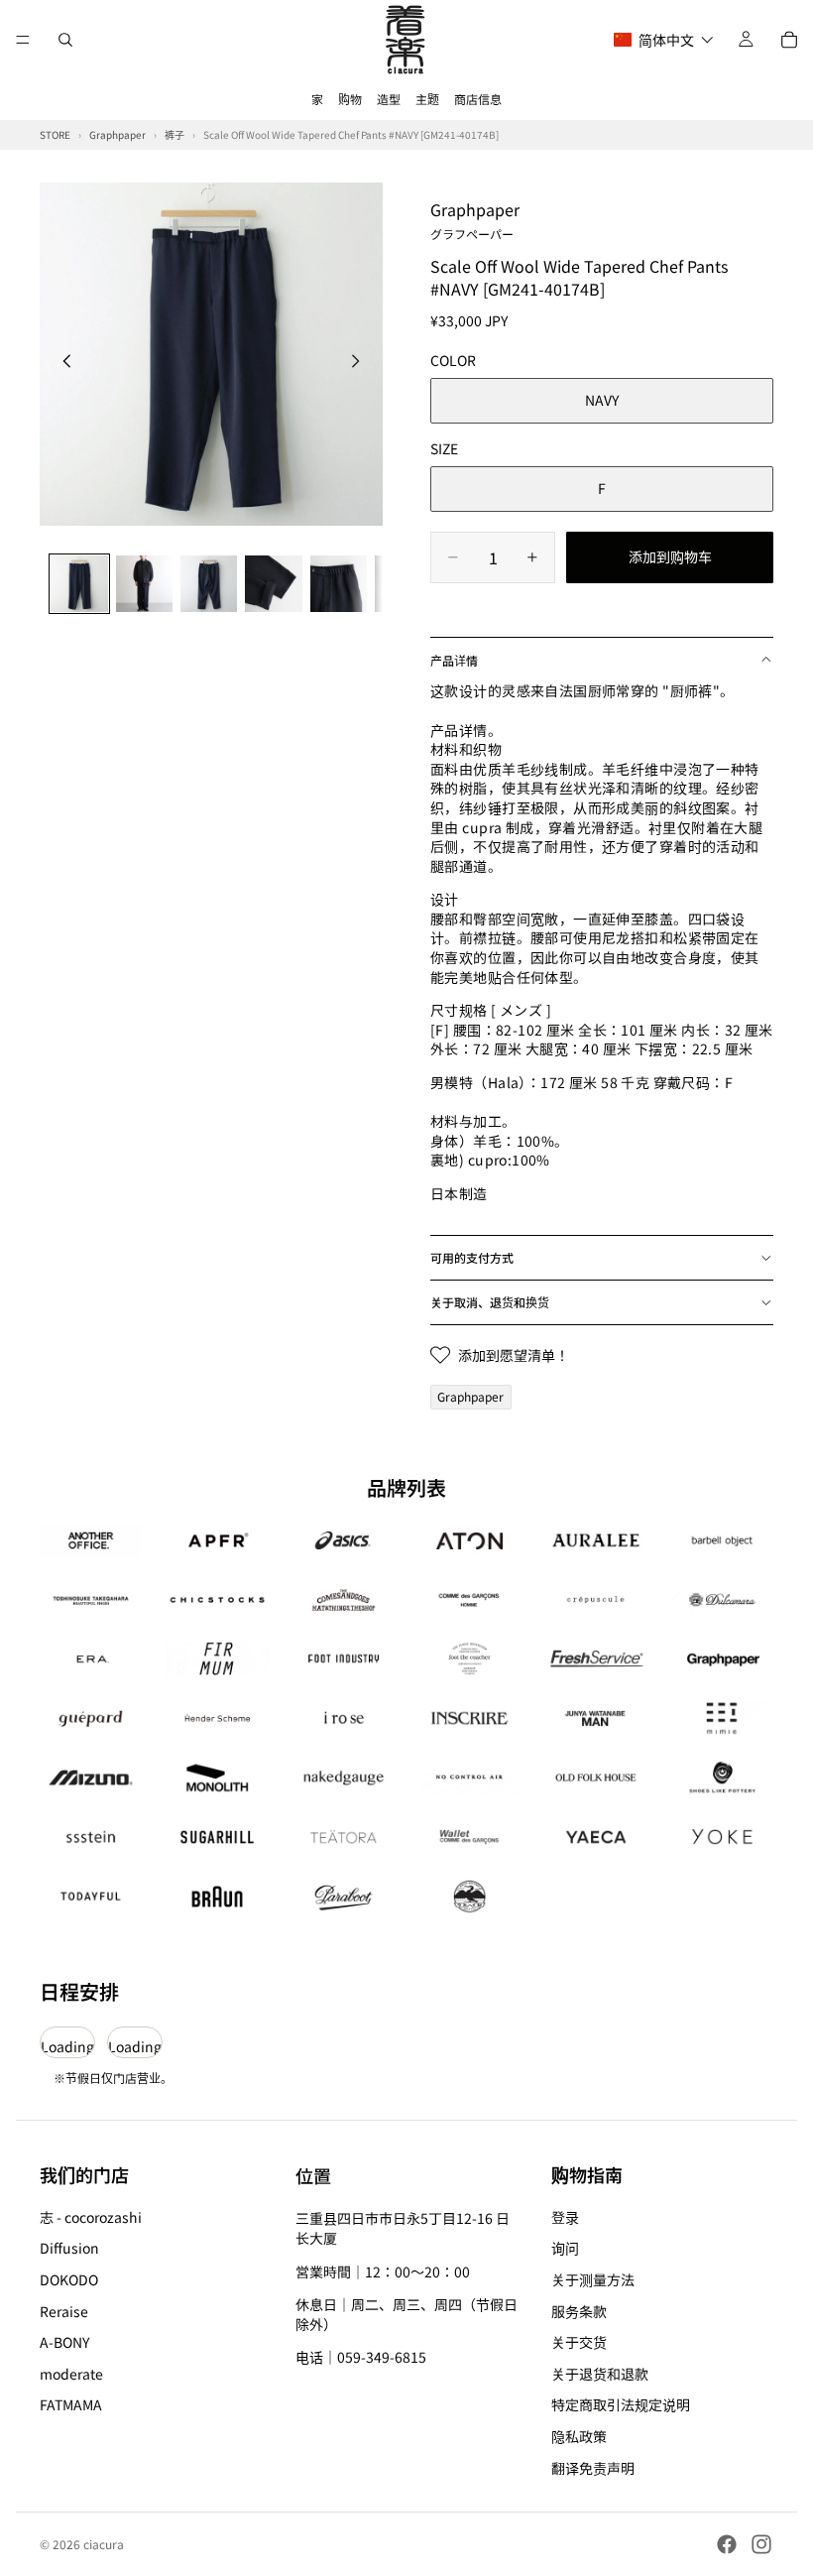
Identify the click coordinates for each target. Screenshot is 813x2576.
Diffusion (69, 2249)
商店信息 (478, 99)
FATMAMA (71, 2405)
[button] (664, 40)
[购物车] (789, 40)
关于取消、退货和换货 (490, 1302)
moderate (71, 2374)
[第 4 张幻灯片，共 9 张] (273, 584)
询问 (565, 2249)
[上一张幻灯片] (61, 363)
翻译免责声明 (593, 2468)
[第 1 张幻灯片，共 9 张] (79, 584)
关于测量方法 (593, 2279)
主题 (427, 99)
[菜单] (23, 40)
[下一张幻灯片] (361, 363)
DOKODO (69, 2279)
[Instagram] (761, 2544)
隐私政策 (579, 2436)
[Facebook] (727, 2544)
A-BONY (64, 2342)
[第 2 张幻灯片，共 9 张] (144, 584)
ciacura (104, 2544)
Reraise (64, 2311)
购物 (350, 99)
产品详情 (454, 660)
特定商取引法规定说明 (621, 2405)
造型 (389, 99)
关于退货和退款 (600, 2374)
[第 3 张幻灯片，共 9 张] (209, 584)
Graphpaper (475, 219)
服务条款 (579, 2311)
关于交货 (579, 2342)
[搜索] (65, 40)
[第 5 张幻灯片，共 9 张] (339, 584)
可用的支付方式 (472, 1257)
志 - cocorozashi (91, 2217)
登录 (565, 2217)
